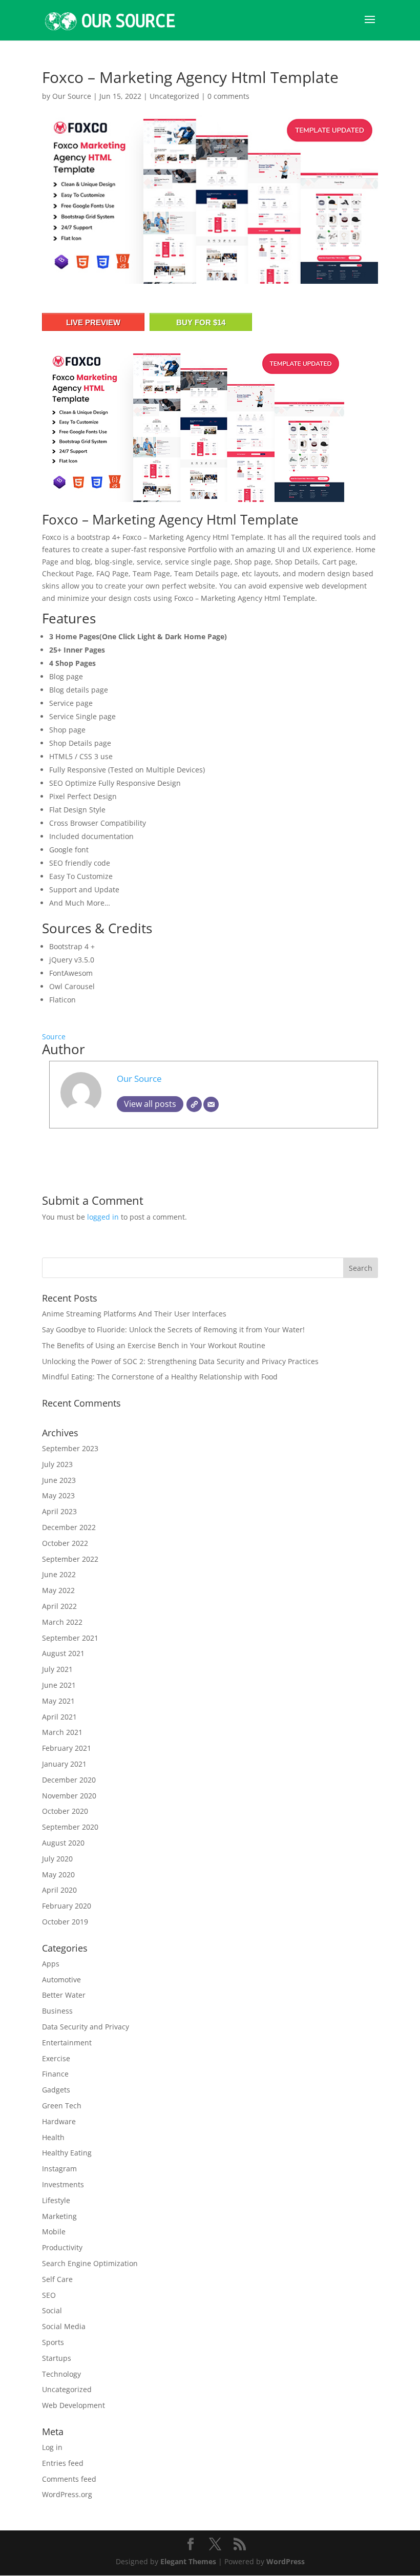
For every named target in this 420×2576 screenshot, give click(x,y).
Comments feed (69, 2479)
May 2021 (58, 1701)
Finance (55, 2074)
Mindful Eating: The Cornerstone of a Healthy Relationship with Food (160, 1377)
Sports (53, 2342)
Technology (61, 2374)
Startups (57, 2358)
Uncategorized (174, 96)
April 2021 (59, 1717)
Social (52, 2310)
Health (53, 2137)
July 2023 (57, 1464)
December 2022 (69, 1527)
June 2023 (59, 1480)
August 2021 (63, 1653)
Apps (51, 1964)
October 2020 (65, 1811)
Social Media (64, 2326)
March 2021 (62, 1732)
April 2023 (59, 1511)
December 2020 (69, 1780)
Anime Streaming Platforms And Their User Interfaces (134, 1314)
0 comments (228, 96)
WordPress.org (67, 2494)
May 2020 (58, 1875)
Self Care (57, 2279)
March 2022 (62, 1622)
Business (57, 2011)
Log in (52, 2447)
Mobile (54, 2232)
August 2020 (63, 1843)
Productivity (62, 2247)
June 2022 (59, 1574)
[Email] (211, 1104)
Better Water (64, 1995)
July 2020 (57, 1859)
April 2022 (59, 1606)
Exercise (56, 2058)
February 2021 (67, 1748)
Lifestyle (56, 2200)
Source (54, 1036)
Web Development (73, 2405)
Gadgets (56, 2090)
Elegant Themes (188, 2561)
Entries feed (63, 2463)
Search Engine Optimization (90, 2263)
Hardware (59, 2121)
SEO (49, 2295)
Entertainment (67, 2043)
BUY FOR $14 (201, 322)
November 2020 (69, 1796)
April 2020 (59, 1890)
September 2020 (70, 1827)
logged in (103, 1217)
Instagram (59, 2169)
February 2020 (67, 1906)
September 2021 (70, 1638)
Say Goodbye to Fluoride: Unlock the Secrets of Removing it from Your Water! (173, 1329)
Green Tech (62, 2106)
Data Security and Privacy (86, 2027)
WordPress (286, 2561)
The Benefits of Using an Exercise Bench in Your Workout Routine (154, 1345)
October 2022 (65, 1543)
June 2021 (59, 1685)
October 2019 (65, 1922)
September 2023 (70, 1448)
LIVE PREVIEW (93, 322)
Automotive (61, 1980)
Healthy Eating (67, 2153)
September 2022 (70, 1559)
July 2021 (57, 1669)
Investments (63, 2184)
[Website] (194, 1104)
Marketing (59, 2216)
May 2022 (58, 1590)
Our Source (72, 96)
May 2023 (58, 1495)
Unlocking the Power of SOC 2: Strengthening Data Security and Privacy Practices (180, 1361)
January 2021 (64, 1764)
